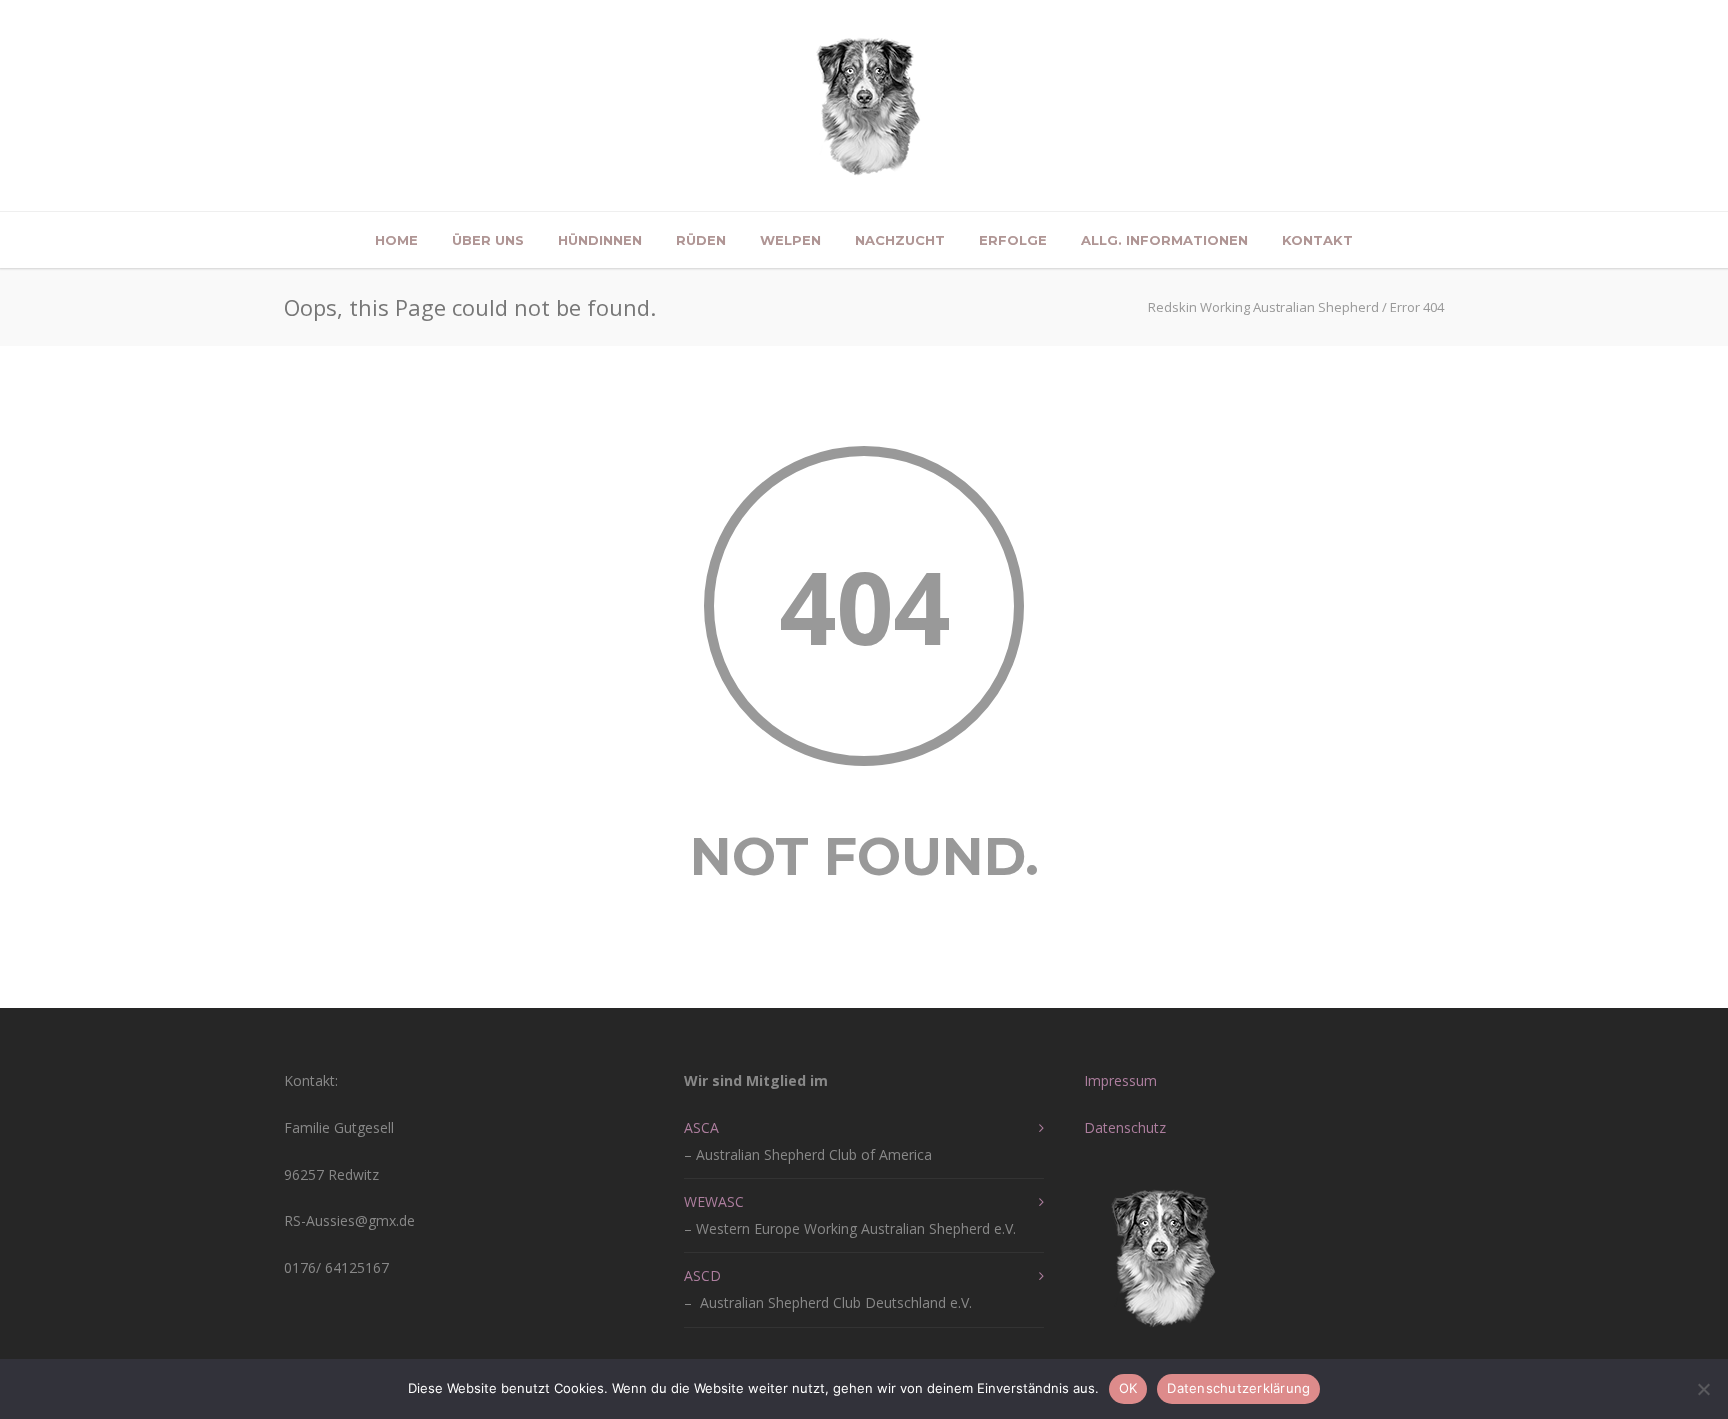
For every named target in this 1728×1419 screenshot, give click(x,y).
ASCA (701, 1127)
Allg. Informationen (1164, 240)
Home (396, 240)
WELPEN (790, 240)
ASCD (702, 1275)
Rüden (701, 240)
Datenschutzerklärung (1238, 1388)
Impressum (1120, 1080)
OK (1128, 1388)
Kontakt (1317, 240)
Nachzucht (900, 240)
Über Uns (488, 240)
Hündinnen (600, 240)
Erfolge (1013, 240)
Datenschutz (1125, 1127)
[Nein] (1703, 1389)
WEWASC (714, 1201)
